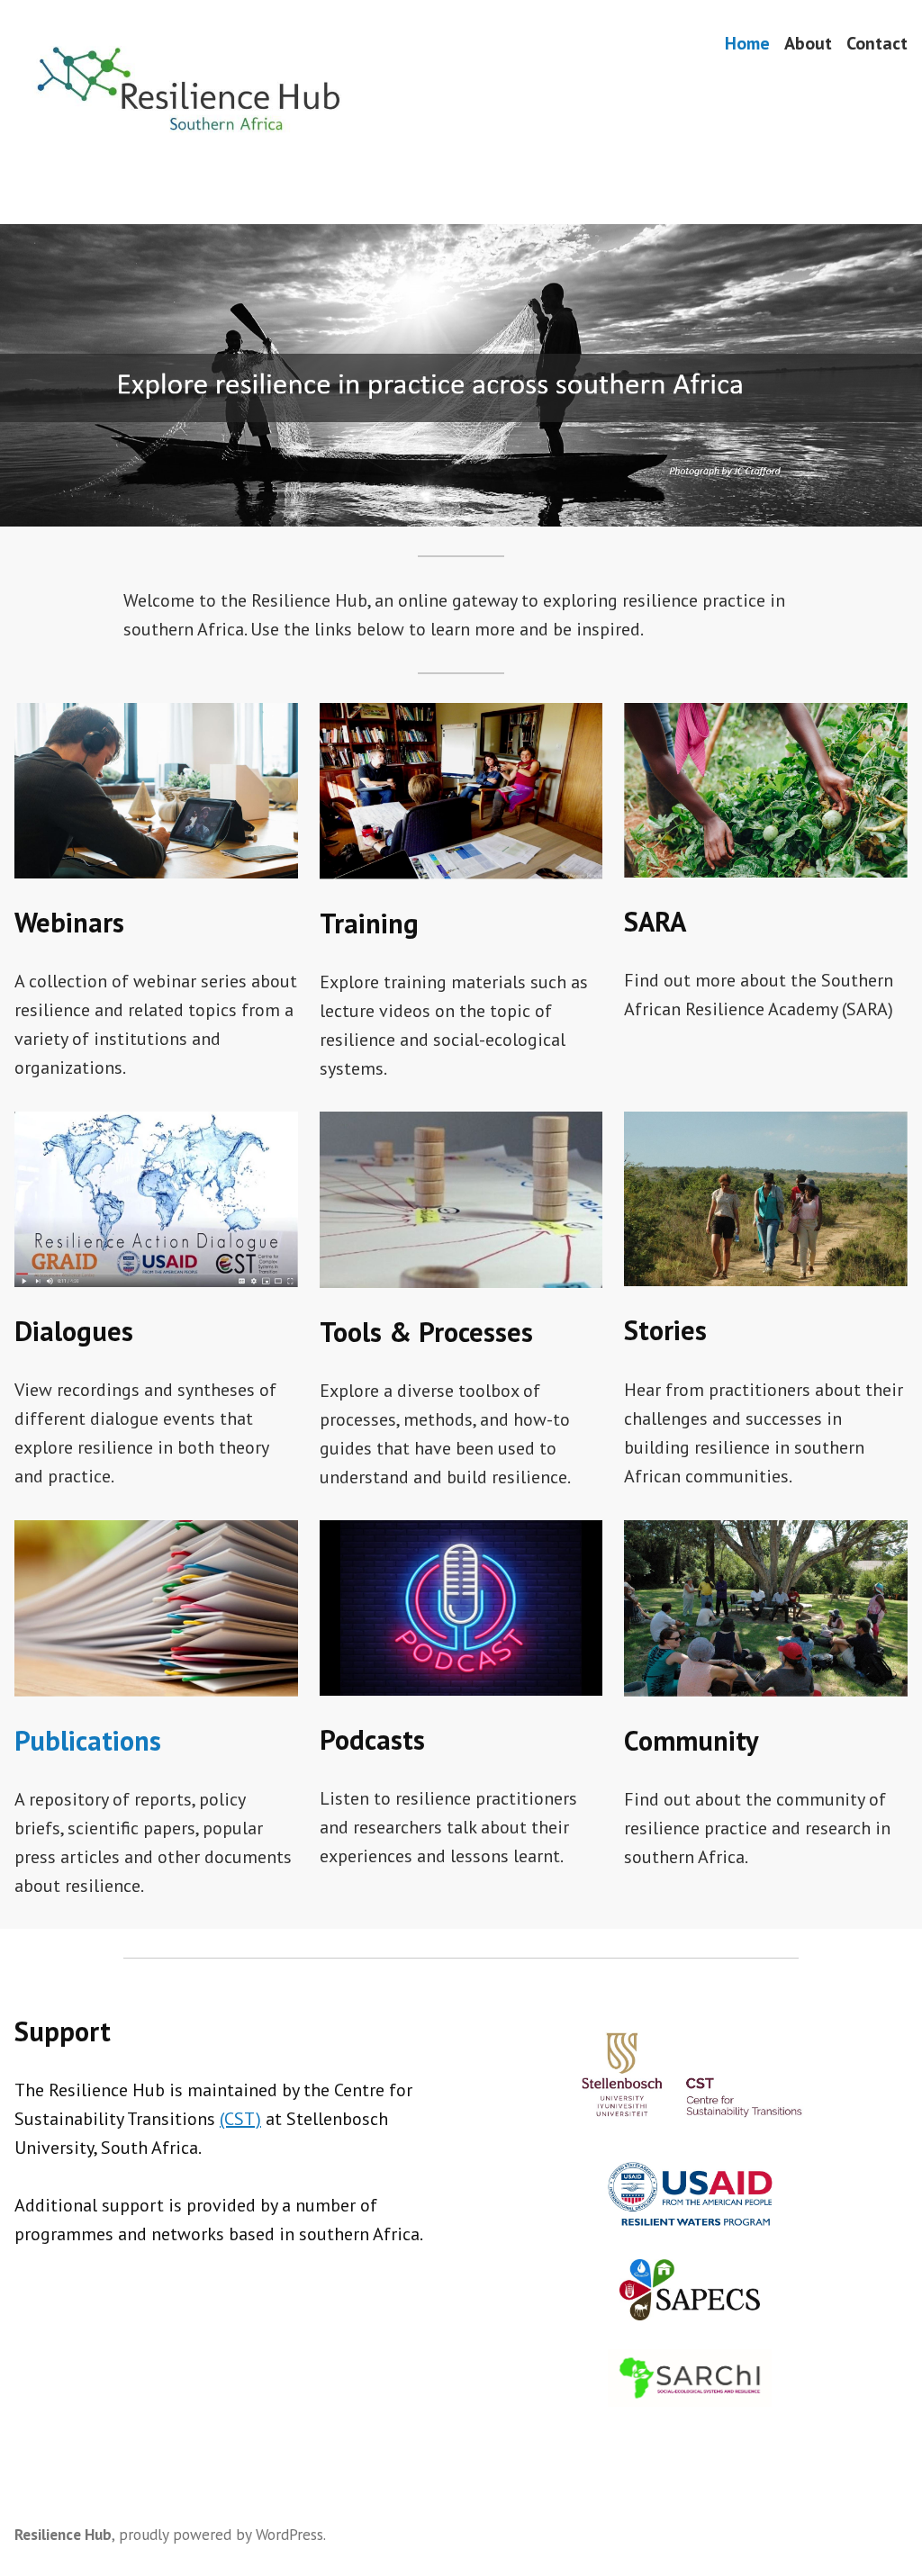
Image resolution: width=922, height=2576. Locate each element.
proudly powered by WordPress (221, 2534)
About (808, 43)
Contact (877, 43)
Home (747, 43)
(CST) (240, 2119)
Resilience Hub (63, 2534)
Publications (88, 1740)
